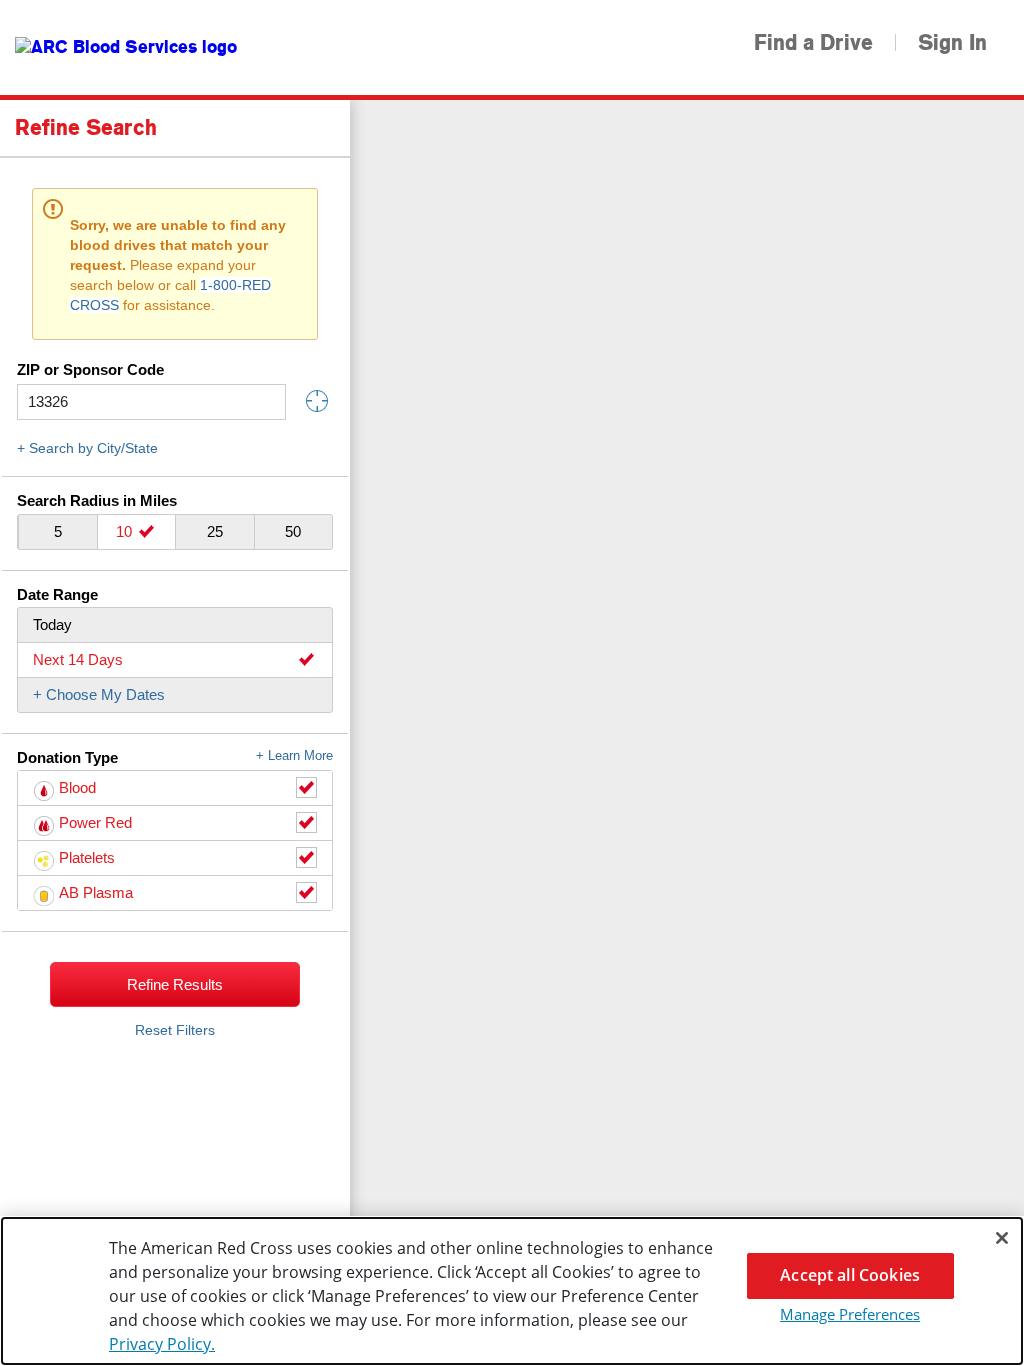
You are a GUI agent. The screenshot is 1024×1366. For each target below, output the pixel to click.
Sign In (952, 43)
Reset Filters (175, 1030)
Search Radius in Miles (97, 500)
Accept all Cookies (850, 1275)
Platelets (87, 857)
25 (215, 531)
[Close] (1002, 1238)
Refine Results (175, 984)
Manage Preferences (850, 1314)
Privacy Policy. (162, 1344)
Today (52, 624)
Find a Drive (813, 43)
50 (293, 531)
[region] (512, 1291)
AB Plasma (96, 892)
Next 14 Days (78, 659)
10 (126, 531)
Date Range (57, 594)
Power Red (95, 822)
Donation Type (175, 757)
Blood (77, 787)
